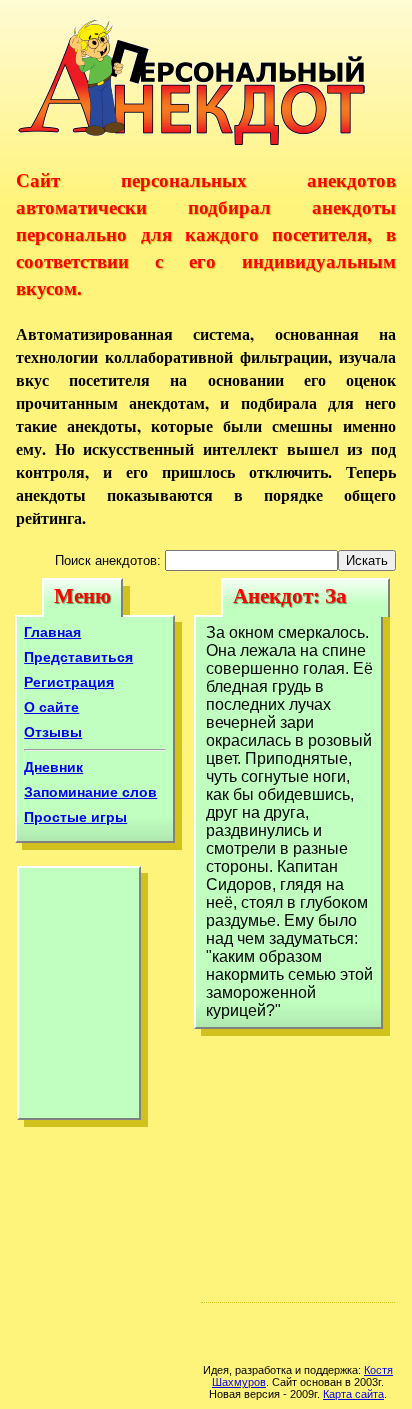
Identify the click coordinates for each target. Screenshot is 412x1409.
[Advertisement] (79, 998)
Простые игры (75, 817)
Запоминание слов (90, 792)
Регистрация (69, 682)
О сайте (51, 707)
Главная (52, 632)
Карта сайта (353, 1394)
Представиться (78, 657)
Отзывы (53, 732)
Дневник (53, 767)
